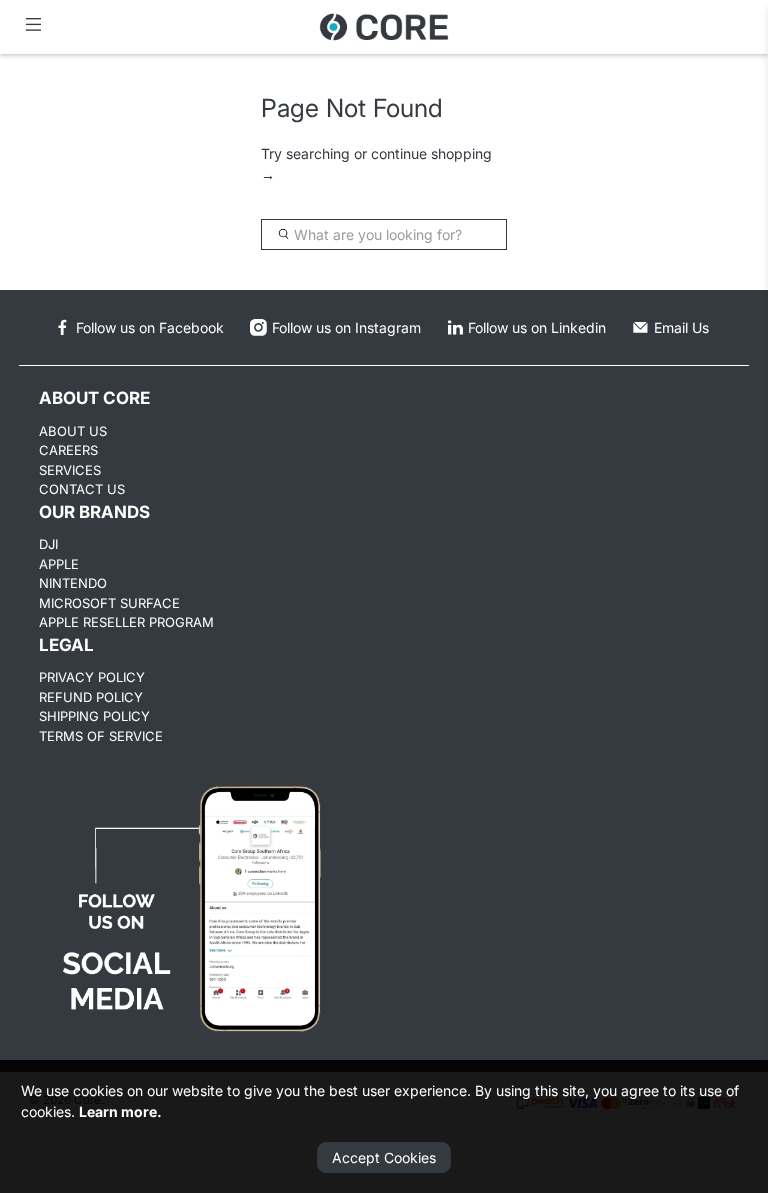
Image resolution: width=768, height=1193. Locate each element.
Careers (68, 450)
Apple (59, 564)
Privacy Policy (92, 677)
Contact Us (82, 489)
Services (70, 470)
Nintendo (73, 583)
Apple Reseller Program (126, 622)
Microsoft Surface (109, 603)
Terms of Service (101, 736)
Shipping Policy (94, 716)
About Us (73, 431)
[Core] (384, 27)
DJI (48, 544)
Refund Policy (91, 697)
